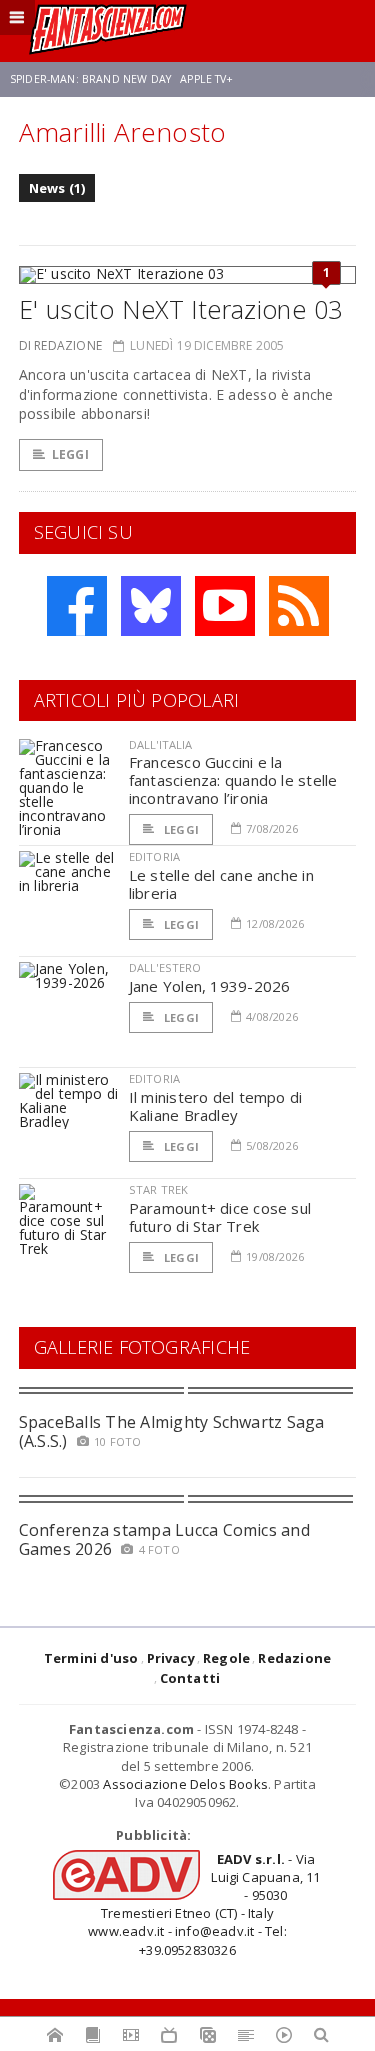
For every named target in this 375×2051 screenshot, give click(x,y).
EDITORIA (154, 856)
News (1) (57, 188)
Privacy (171, 1658)
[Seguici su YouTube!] (225, 606)
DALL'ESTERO (165, 967)
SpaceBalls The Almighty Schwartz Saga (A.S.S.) (172, 1431)
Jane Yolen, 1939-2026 (210, 986)
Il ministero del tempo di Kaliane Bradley (216, 1106)
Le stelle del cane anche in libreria (221, 884)
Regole (226, 1658)
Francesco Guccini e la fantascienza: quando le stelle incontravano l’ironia (233, 780)
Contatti (190, 1678)
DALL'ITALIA (161, 744)
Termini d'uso (91, 1658)
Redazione (294, 1658)
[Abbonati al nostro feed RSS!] (299, 606)
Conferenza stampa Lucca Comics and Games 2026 (164, 1539)
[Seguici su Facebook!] (77, 606)
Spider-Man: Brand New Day (90, 79)
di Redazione (60, 345)
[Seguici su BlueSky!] (151, 606)
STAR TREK (159, 1189)
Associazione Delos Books (185, 1784)
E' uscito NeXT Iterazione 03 (181, 309)
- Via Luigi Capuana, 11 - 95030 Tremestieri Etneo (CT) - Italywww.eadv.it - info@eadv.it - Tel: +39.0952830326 (204, 1904)
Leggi (70, 454)
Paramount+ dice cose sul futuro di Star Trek (220, 1217)
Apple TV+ (206, 79)
